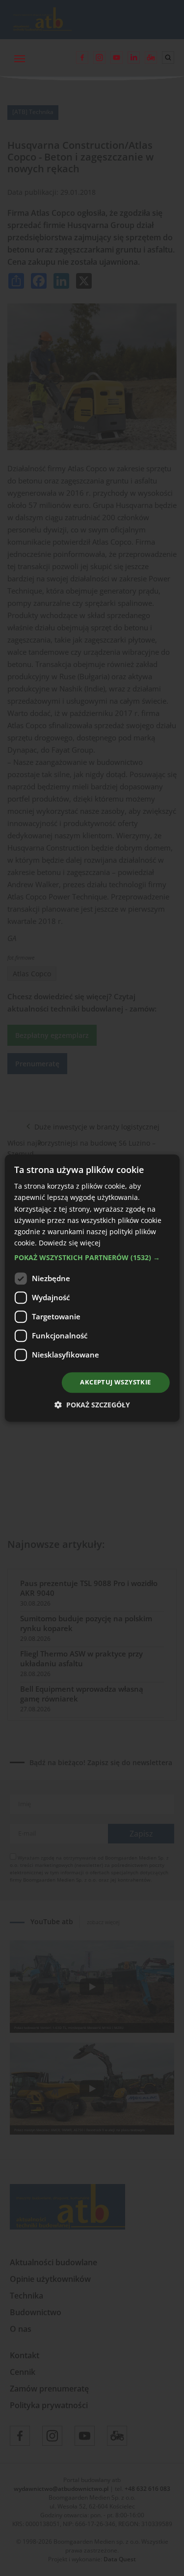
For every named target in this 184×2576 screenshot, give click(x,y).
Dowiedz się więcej (70, 1243)
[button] (92, 1258)
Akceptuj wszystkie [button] (115, 1382)
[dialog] (92, 1288)
